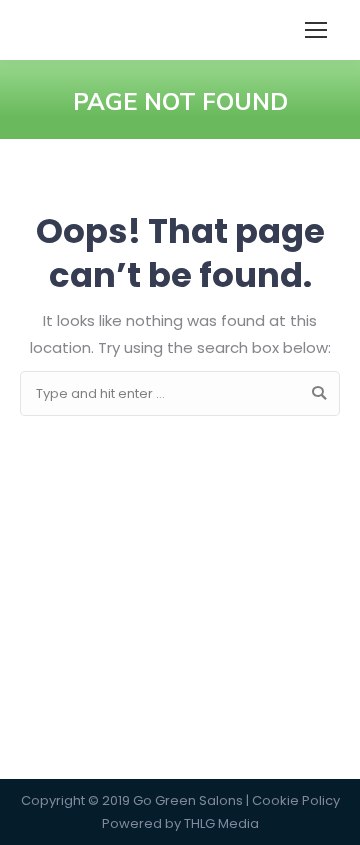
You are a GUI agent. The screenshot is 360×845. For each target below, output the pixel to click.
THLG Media (221, 823)
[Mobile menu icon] (316, 30)
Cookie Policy (296, 800)
